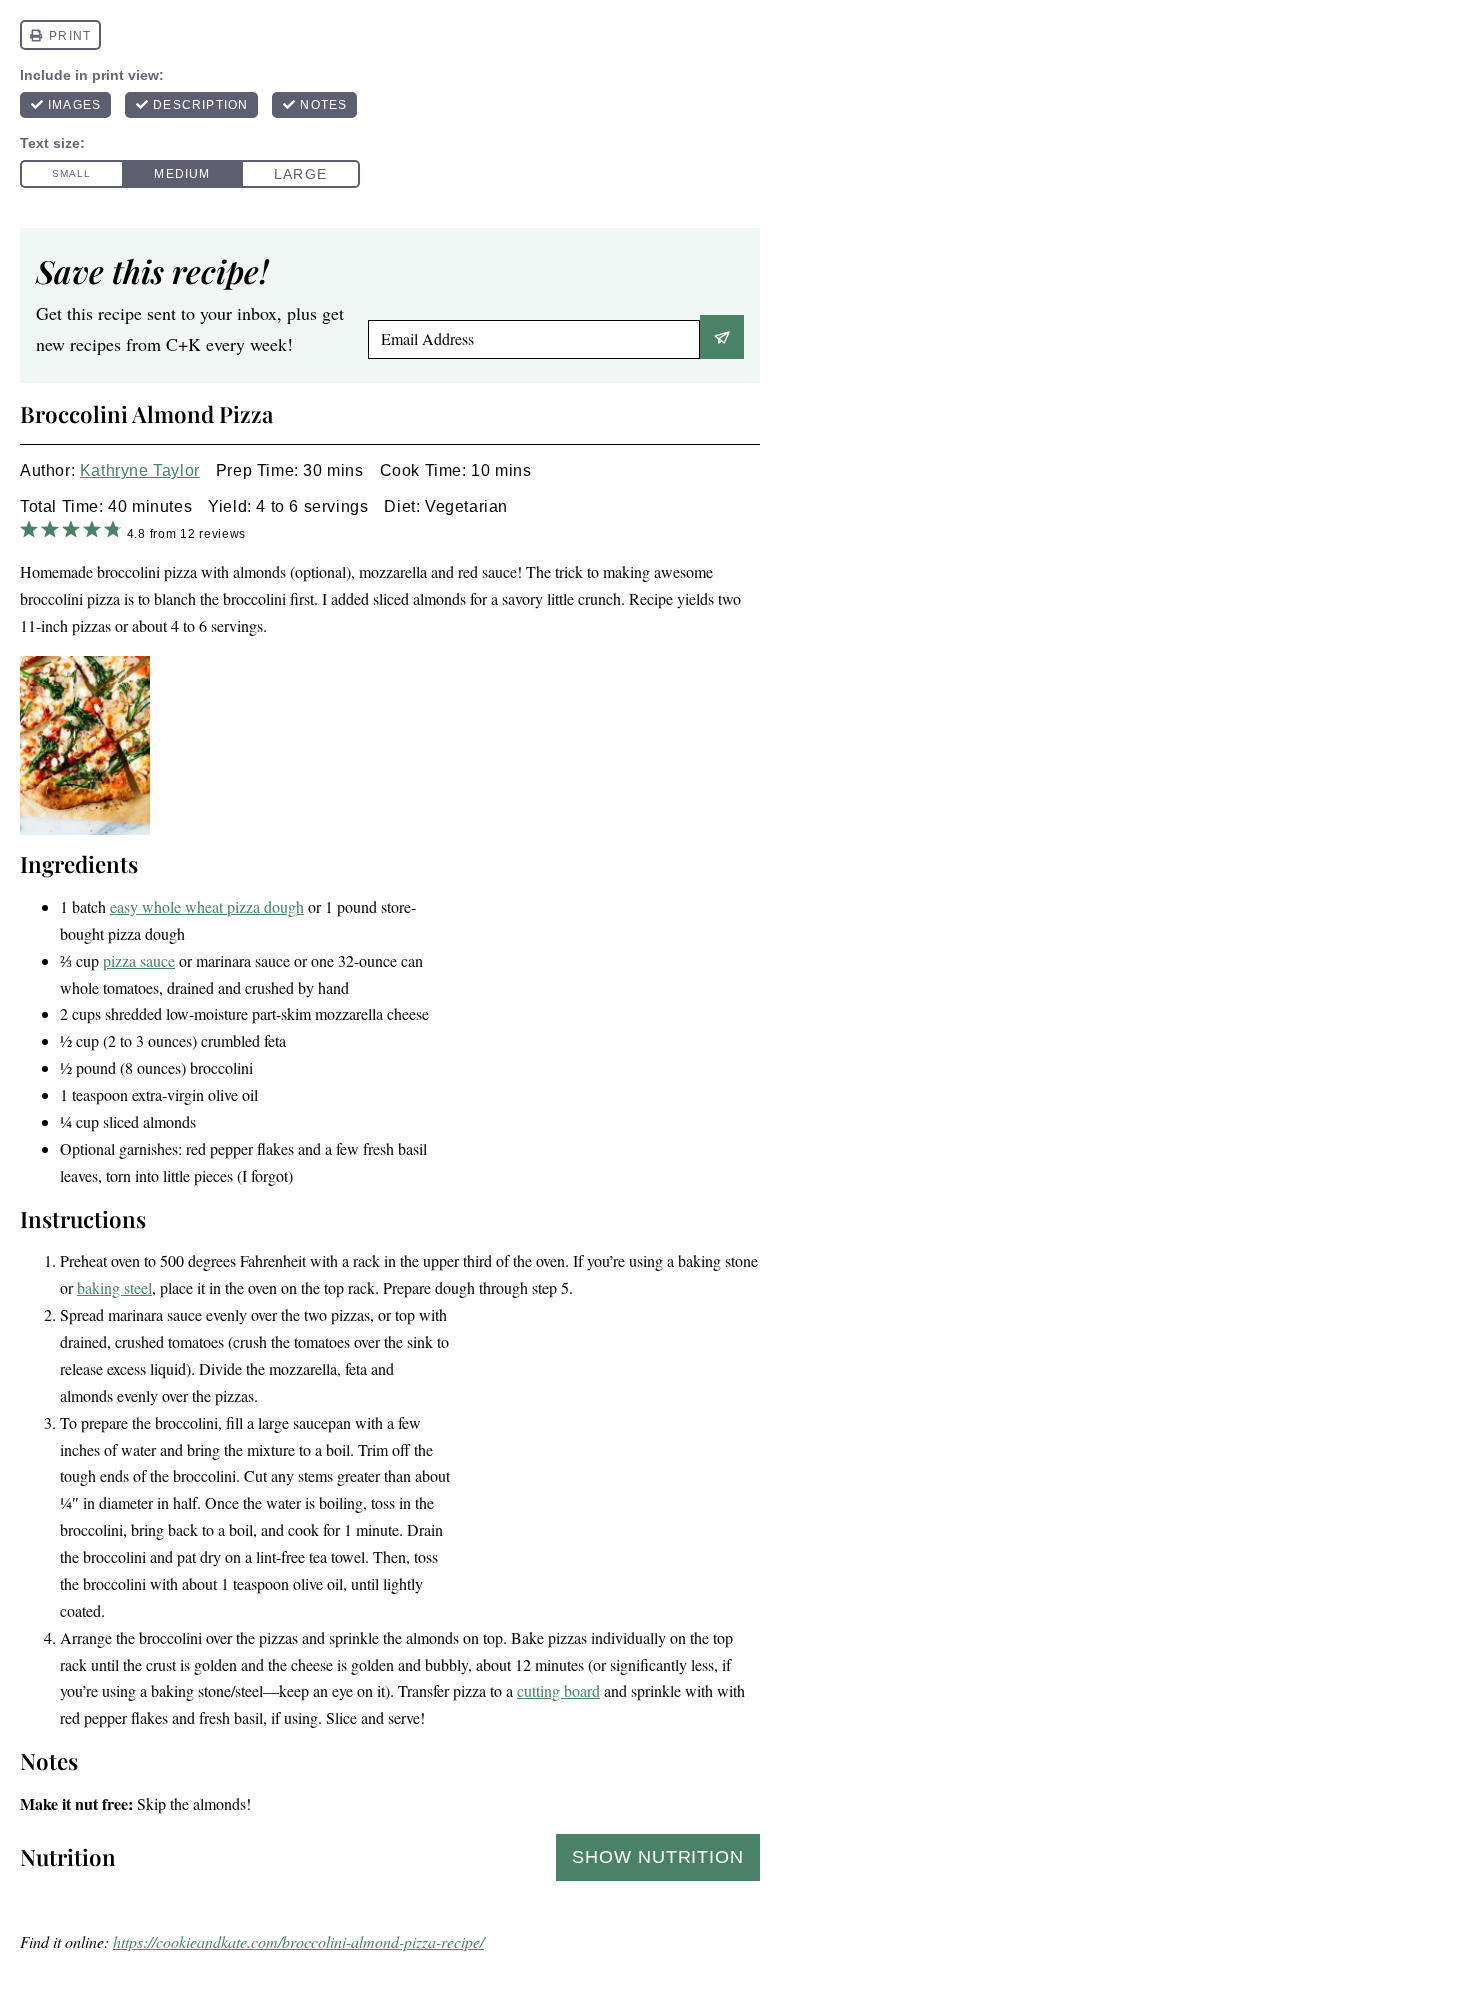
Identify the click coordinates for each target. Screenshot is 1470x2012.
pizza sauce (139, 960)
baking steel (114, 1287)
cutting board (558, 1690)
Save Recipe (722, 337)
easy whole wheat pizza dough (207, 906)
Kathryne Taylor (140, 470)
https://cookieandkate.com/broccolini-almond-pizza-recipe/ (298, 1941)
